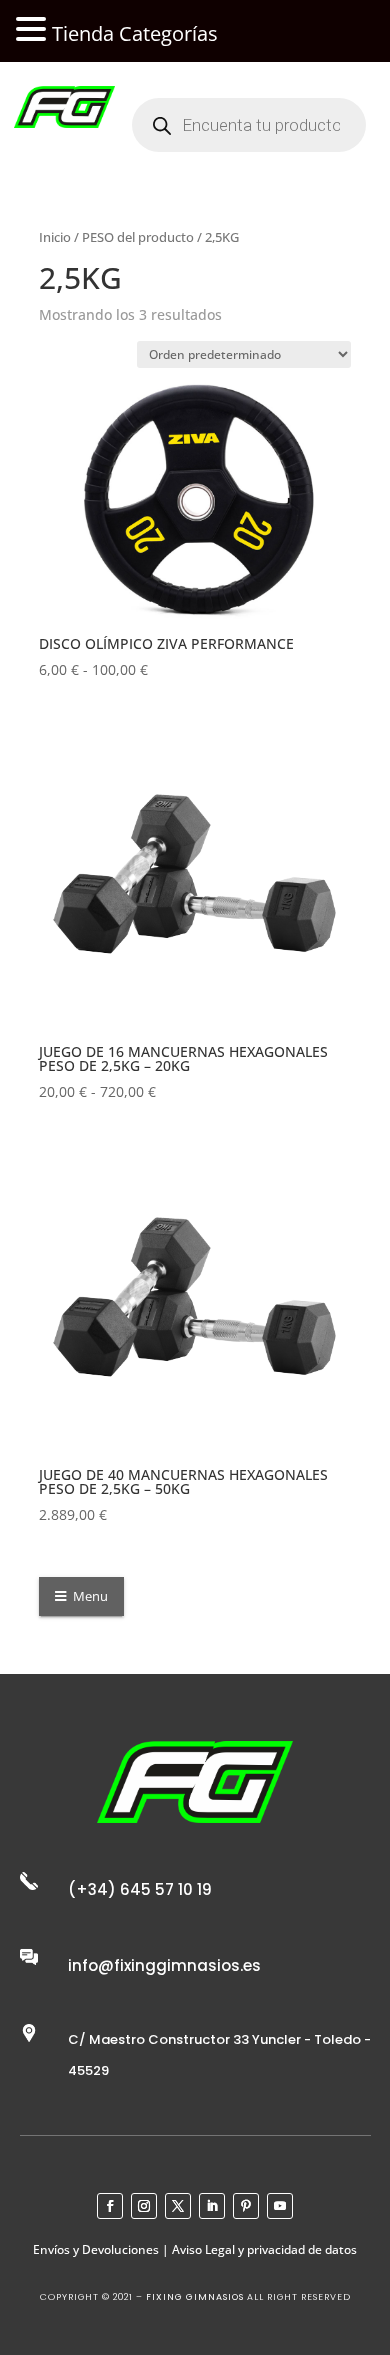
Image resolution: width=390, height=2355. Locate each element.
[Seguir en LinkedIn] (212, 2206)
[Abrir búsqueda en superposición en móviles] (249, 125)
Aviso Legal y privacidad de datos (264, 2249)
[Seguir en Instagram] (144, 2206)
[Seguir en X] (178, 2206)
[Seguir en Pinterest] (246, 2206)
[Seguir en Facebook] (110, 2206)
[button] (34, 30)
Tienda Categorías (135, 33)
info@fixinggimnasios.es (164, 1965)
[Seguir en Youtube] (280, 2206)
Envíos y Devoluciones (96, 2249)
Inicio (55, 237)
